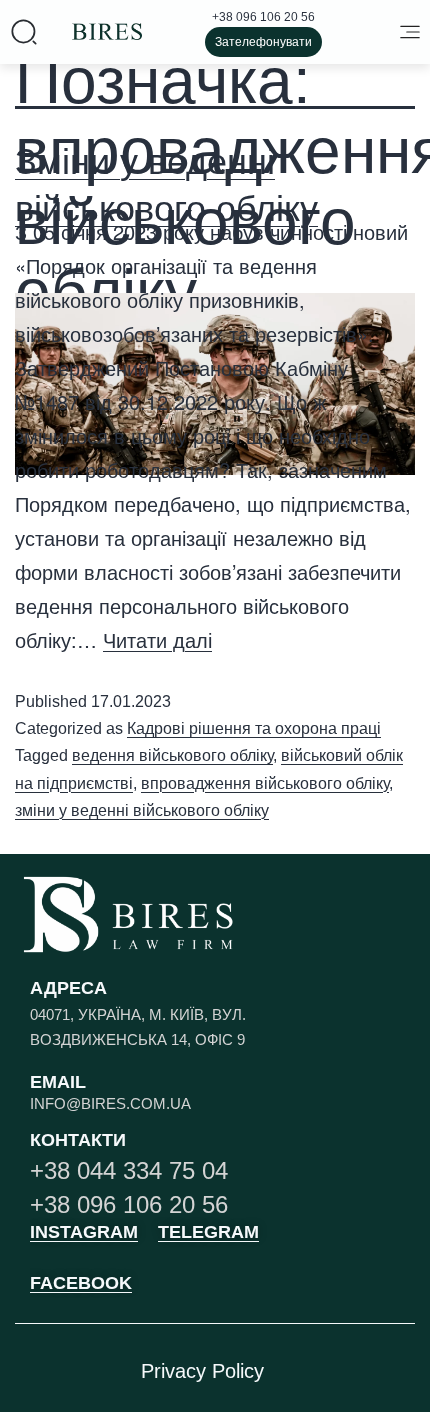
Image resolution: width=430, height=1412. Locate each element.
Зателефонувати (263, 42)
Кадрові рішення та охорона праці (254, 728)
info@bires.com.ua (110, 1103)
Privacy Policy (202, 1371)
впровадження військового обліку (265, 783)
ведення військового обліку (172, 755)
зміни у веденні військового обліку (142, 810)
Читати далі (157, 641)
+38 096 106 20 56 (263, 17)
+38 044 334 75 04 (129, 1170)
